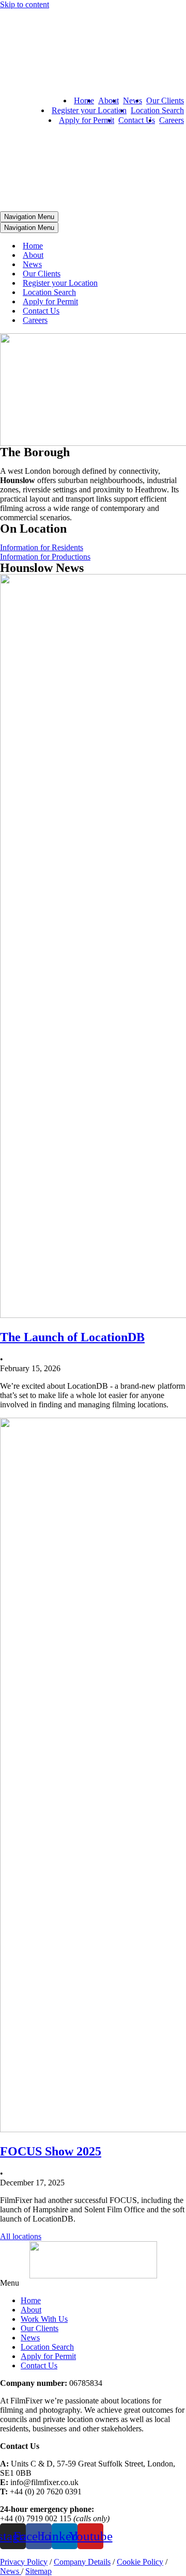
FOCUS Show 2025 (51, 2151)
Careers (172, 120)
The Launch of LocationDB (72, 1337)
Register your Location (89, 110)
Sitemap (38, 2571)
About (109, 100)
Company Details (82, 2562)
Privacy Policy (24, 2562)
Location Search (157, 110)
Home (84, 100)
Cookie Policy (140, 2562)
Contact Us (137, 120)
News (133, 100)
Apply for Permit (87, 120)
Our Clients (165, 100)
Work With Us (44, 2319)
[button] (93, 2283)
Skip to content (25, 4)
